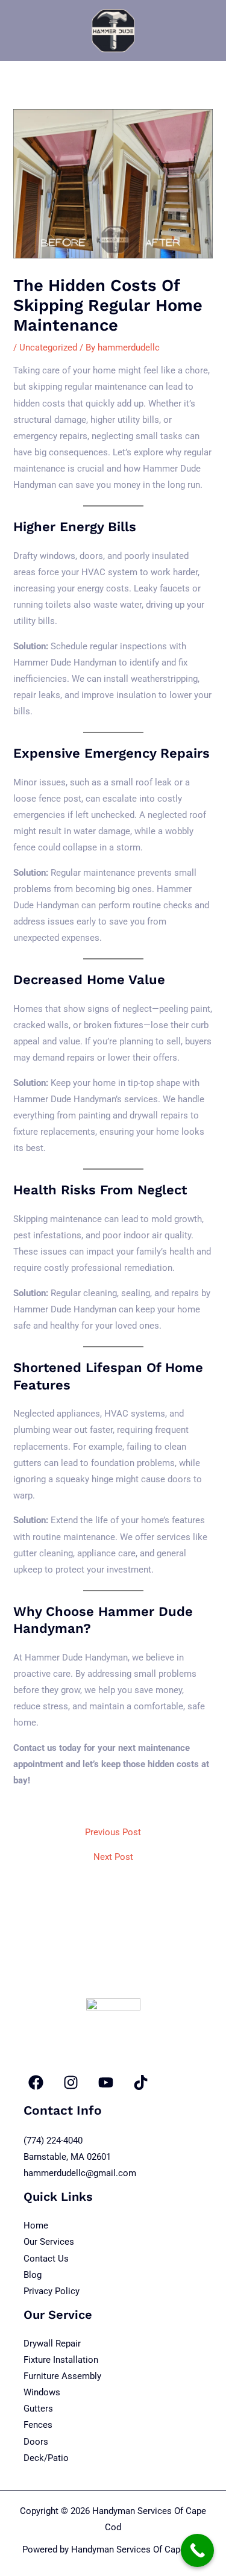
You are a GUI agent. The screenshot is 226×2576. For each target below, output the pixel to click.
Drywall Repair (52, 2344)
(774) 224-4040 (53, 2141)
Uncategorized (48, 348)
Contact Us (46, 2259)
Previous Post (113, 1832)
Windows (42, 2392)
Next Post (113, 1857)
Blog (33, 2275)
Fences (38, 2425)
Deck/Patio (46, 2458)
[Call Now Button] (197, 2550)
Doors (36, 2442)
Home (36, 2225)
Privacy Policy (52, 2291)
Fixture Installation (61, 2360)
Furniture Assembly (62, 2376)
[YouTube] (106, 2082)
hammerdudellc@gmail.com (80, 2173)
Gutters (38, 2409)
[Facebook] (36, 2082)
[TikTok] (141, 2082)
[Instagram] (71, 2082)
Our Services (49, 2242)
